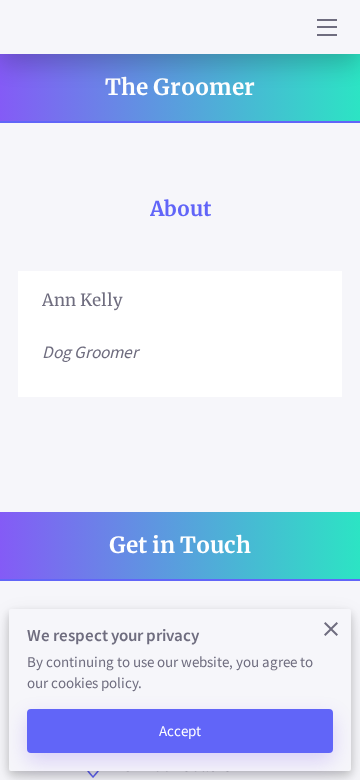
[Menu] (325, 27)
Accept (180, 730)
